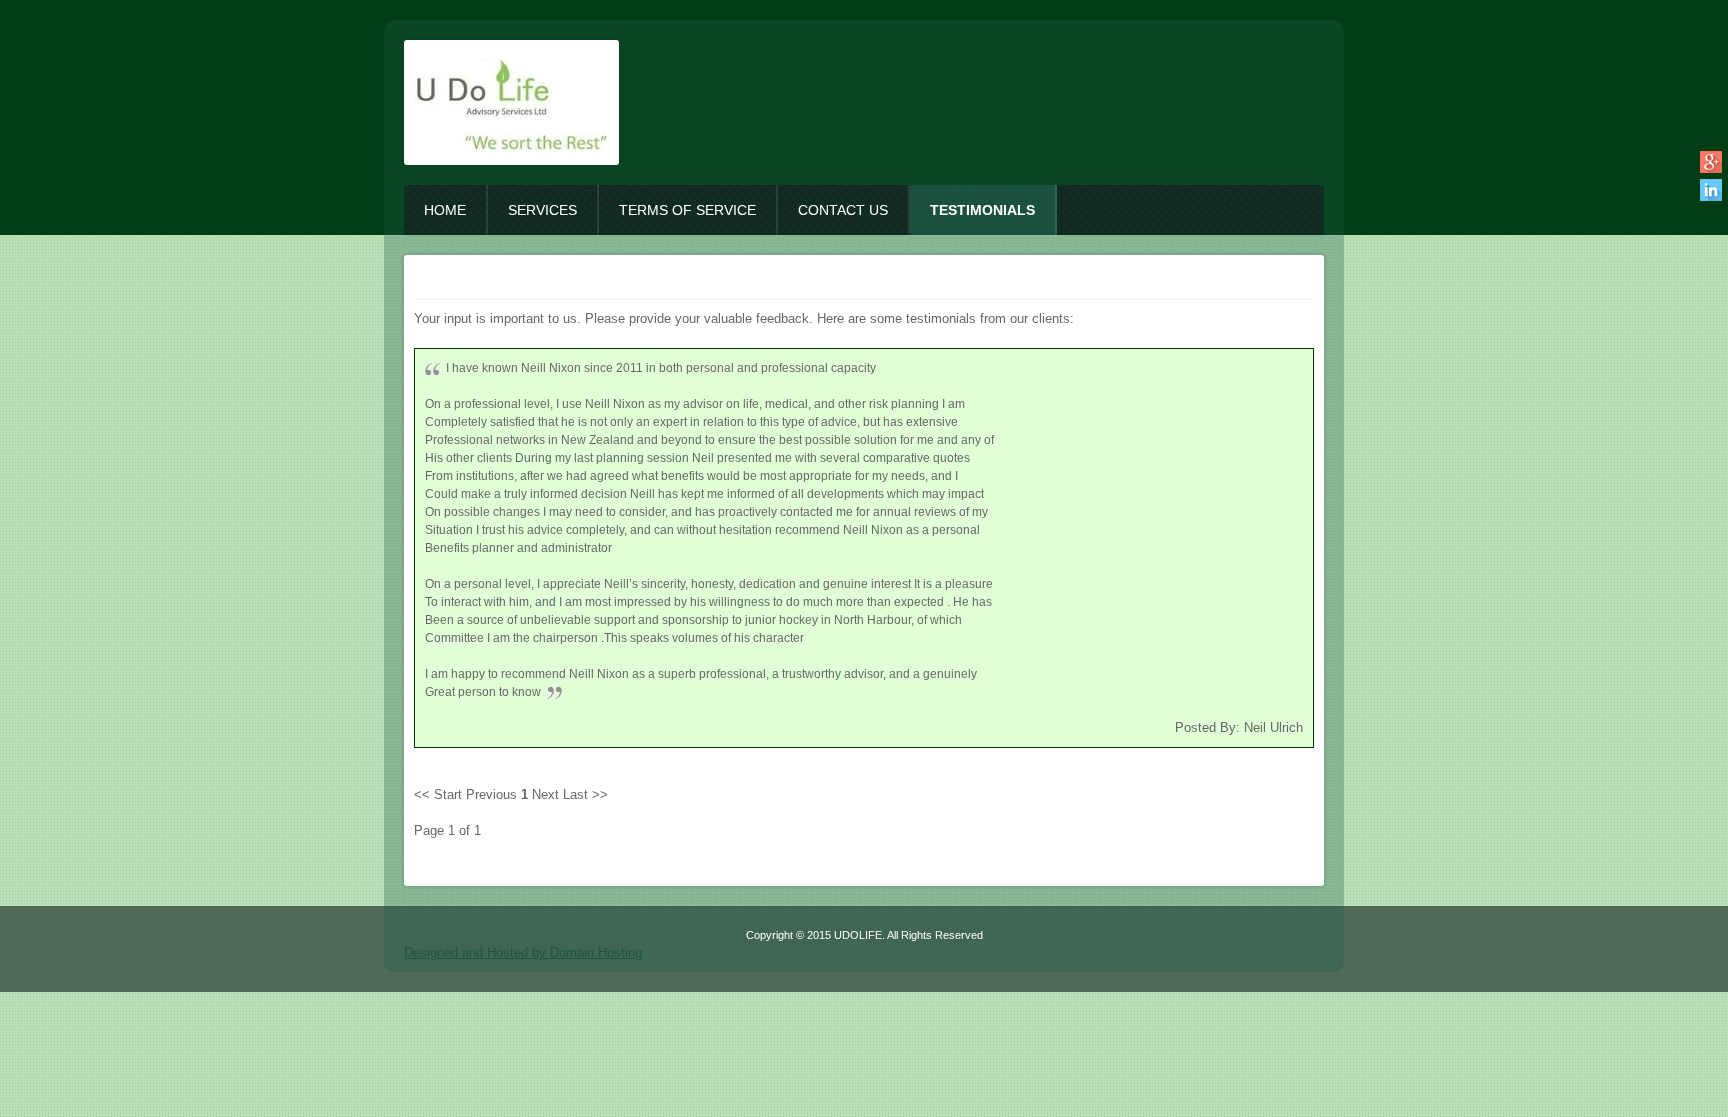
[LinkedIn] (1710, 189)
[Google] (1710, 161)
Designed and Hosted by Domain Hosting (523, 952)
